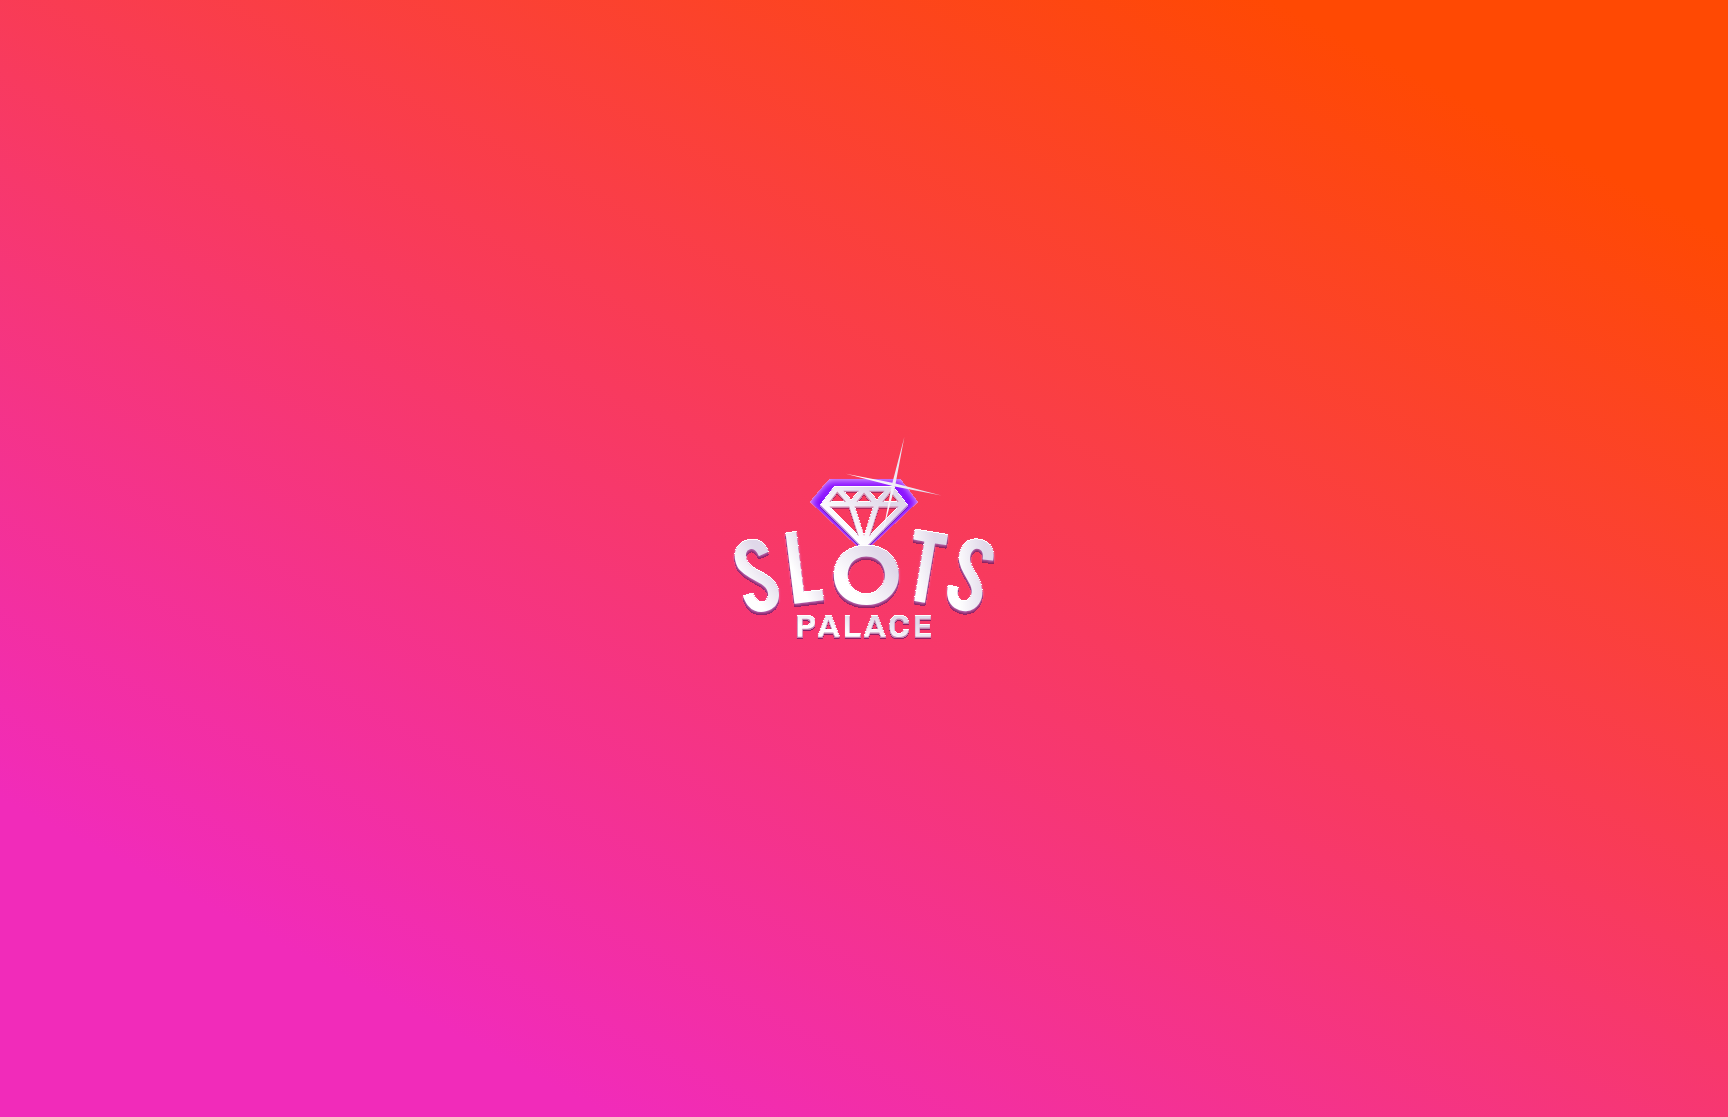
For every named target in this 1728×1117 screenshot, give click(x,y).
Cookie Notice (744, 1070)
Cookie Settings (723, 1085)
